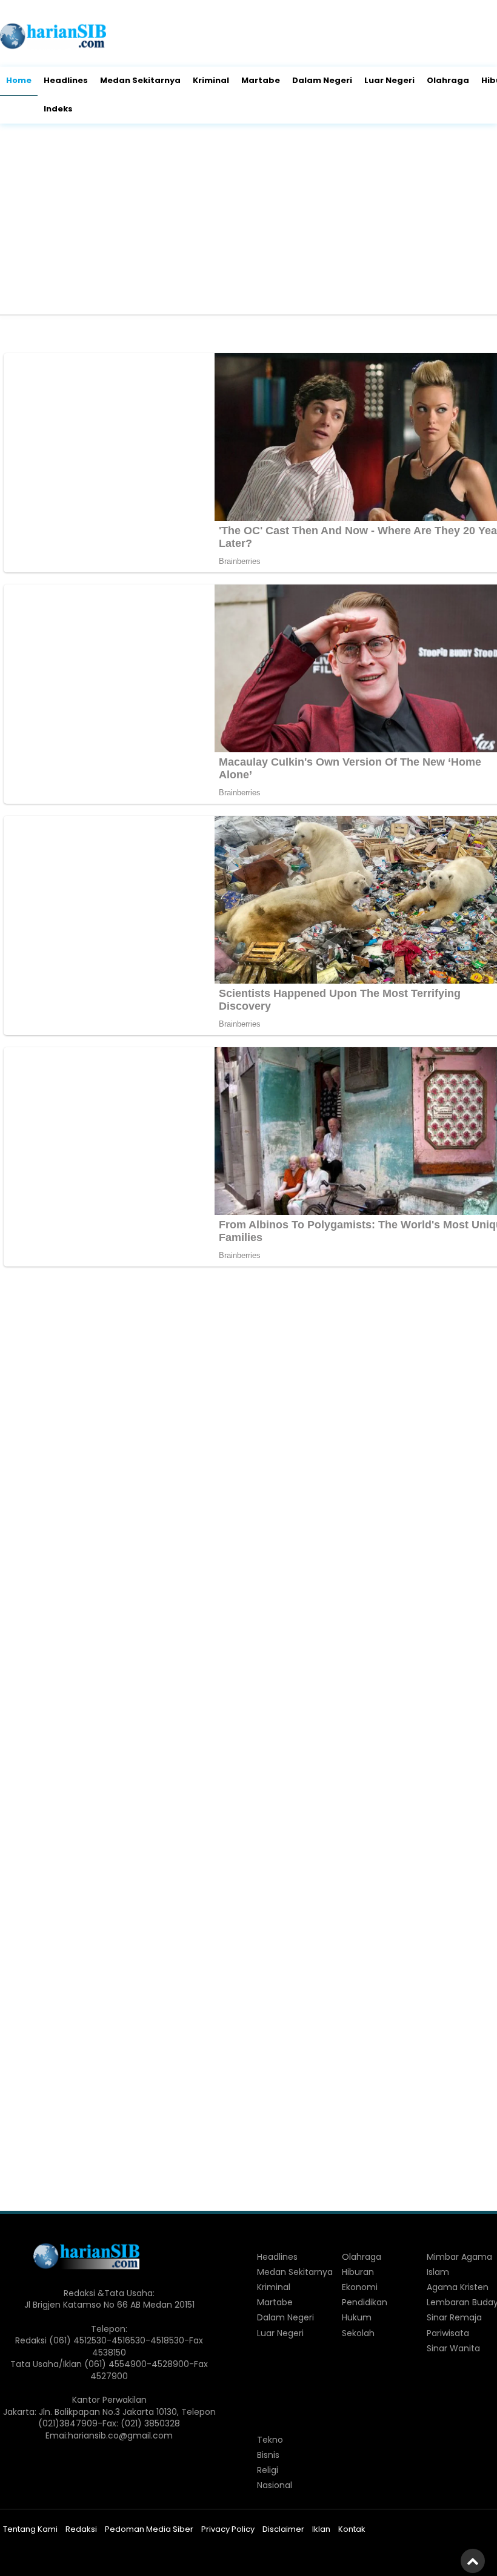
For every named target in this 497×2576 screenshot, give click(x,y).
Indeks (58, 109)
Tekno (270, 2440)
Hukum (357, 2317)
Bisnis (268, 2455)
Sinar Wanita (453, 2348)
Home (19, 80)
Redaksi (81, 2529)
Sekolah (358, 2333)
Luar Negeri (389, 80)
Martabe (261, 80)
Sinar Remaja (454, 2317)
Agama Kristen (458, 2287)
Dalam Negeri (322, 80)
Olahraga (448, 80)
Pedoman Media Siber (149, 2529)
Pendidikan (365, 2302)
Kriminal (211, 80)
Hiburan (358, 2272)
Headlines (66, 80)
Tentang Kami (30, 2529)
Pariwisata (448, 2333)
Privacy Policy (228, 2529)
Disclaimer (283, 2529)
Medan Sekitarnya (140, 80)
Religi (268, 2470)
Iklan (321, 2529)
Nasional (275, 2485)
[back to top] (473, 2561)
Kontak (352, 2529)
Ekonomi (360, 2287)
